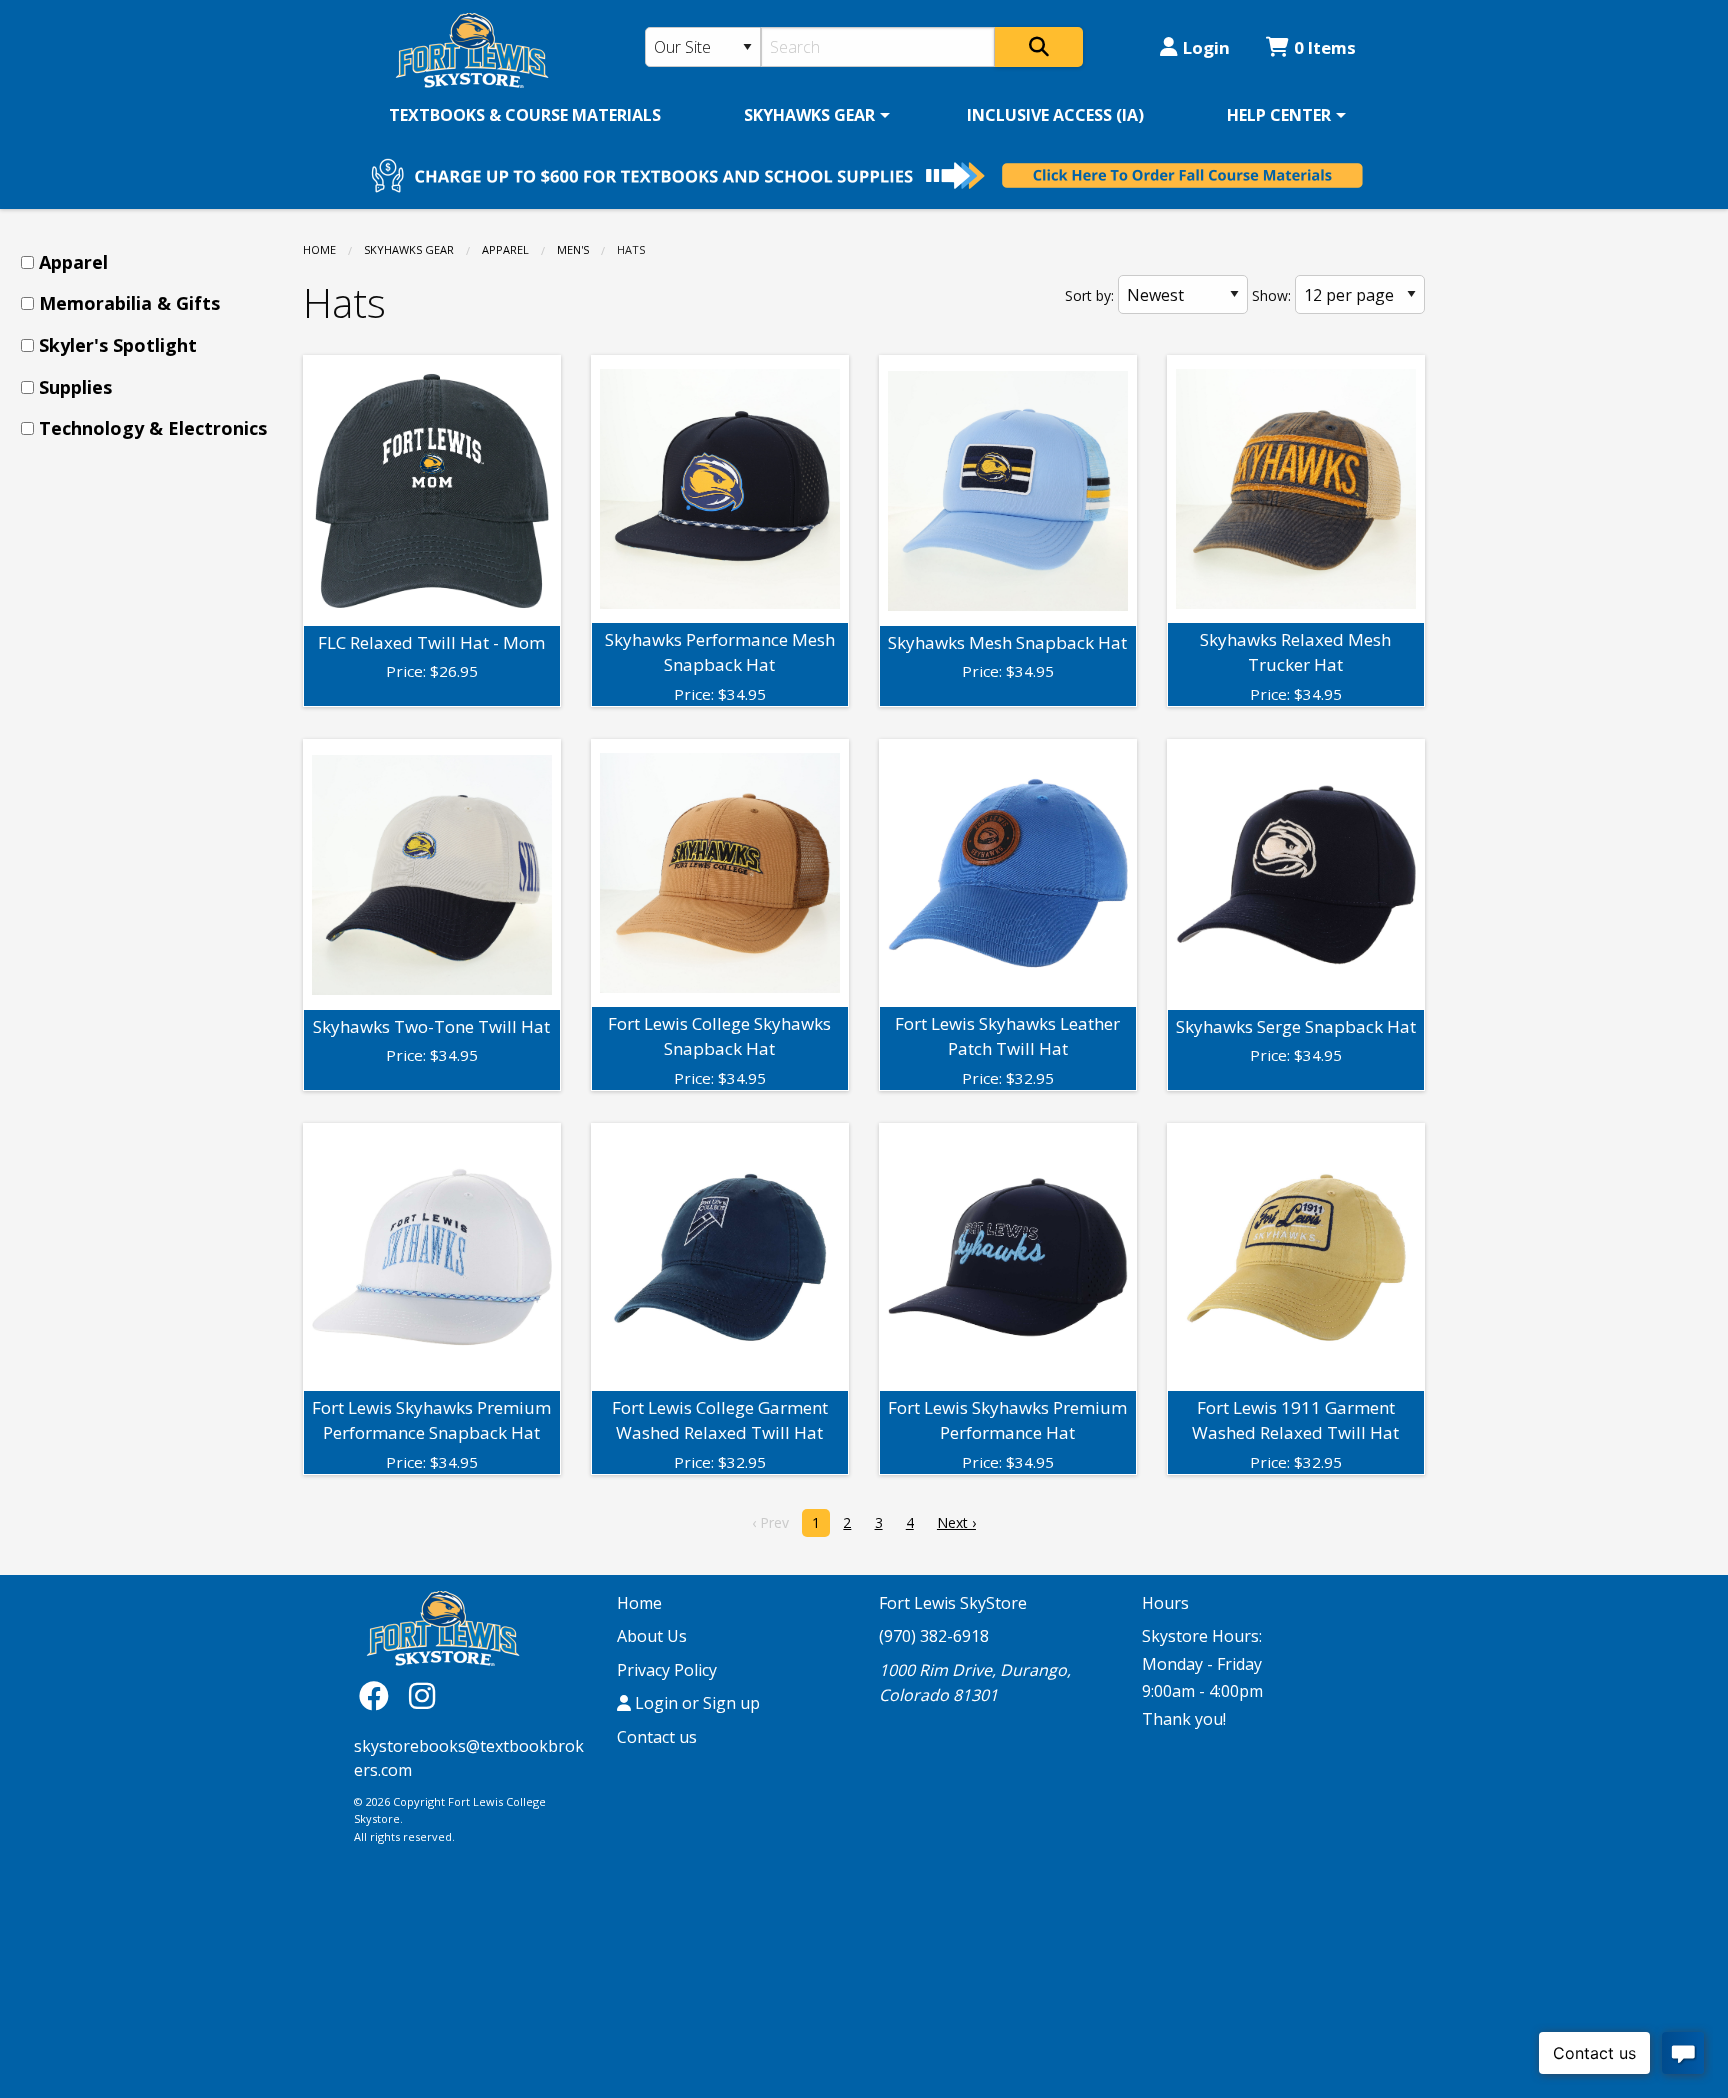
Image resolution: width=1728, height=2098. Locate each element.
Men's (573, 249)
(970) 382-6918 (934, 1636)
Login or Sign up (695, 1703)
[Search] (1039, 47)
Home (319, 249)
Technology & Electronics (153, 428)
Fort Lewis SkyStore (953, 1603)
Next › (956, 1522)
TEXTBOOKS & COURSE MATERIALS (525, 115)
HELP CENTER (1279, 115)
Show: (1271, 295)
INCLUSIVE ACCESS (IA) (1055, 115)
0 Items (1325, 47)
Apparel (505, 249)
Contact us (657, 1737)
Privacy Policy (667, 1670)
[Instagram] (422, 1695)
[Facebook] (379, 1695)
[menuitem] (525, 115)
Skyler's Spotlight (118, 345)
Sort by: (1089, 295)
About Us (652, 1636)
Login (1206, 47)
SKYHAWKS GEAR (809, 115)
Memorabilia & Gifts (129, 303)
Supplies (75, 387)
